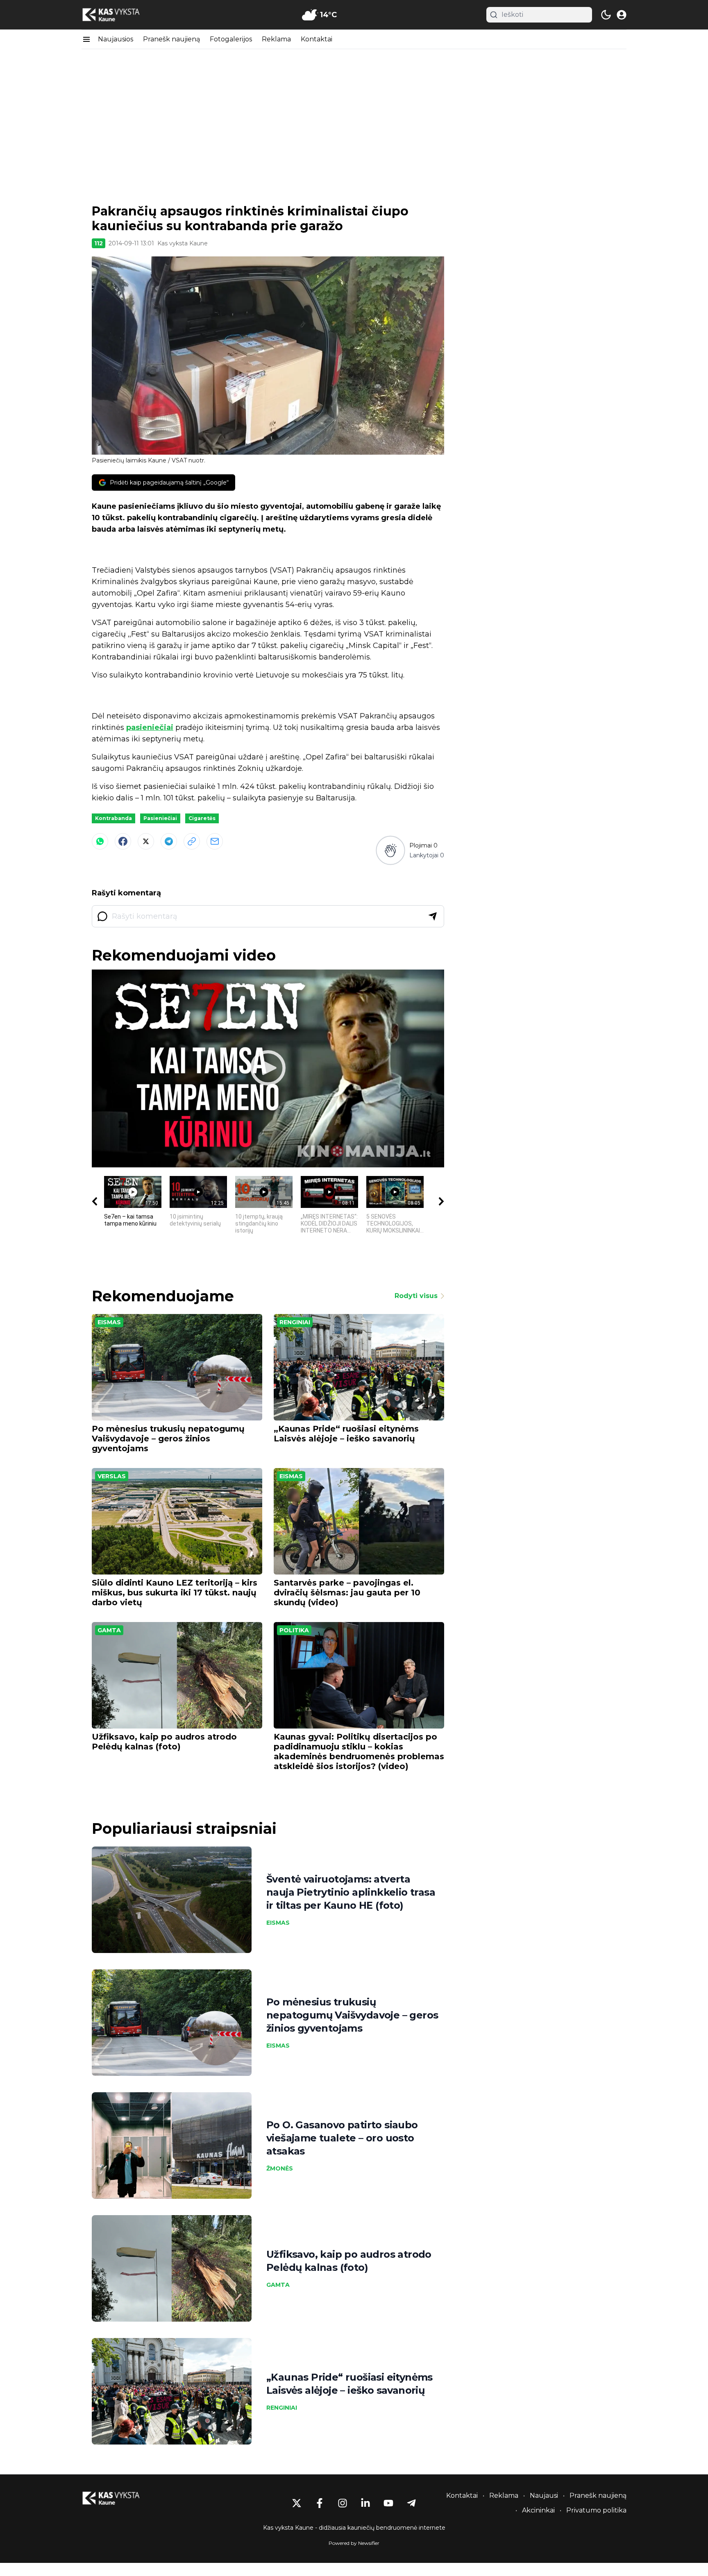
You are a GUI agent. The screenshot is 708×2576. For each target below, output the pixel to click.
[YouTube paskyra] (388, 2503)
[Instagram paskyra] (343, 2503)
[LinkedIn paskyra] (365, 2503)
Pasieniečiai (160, 818)
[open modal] (622, 15)
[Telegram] (169, 841)
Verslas (112, 1476)
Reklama (276, 39)
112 (99, 243)
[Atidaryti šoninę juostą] (86, 39)
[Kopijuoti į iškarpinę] (192, 841)
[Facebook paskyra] (320, 2503)
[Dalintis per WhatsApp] (100, 841)
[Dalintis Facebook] (123, 841)
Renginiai (295, 1322)
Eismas (109, 1322)
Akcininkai (538, 2510)
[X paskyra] (297, 2503)
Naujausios (116, 39)
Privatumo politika (596, 2510)
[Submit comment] (433, 916)
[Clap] (390, 850)
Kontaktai (317, 39)
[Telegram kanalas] (411, 2503)
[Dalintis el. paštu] (215, 841)
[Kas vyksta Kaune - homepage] (118, 15)
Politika (294, 1630)
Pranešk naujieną (171, 39)
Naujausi (544, 2496)
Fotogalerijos (231, 39)
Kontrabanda (113, 818)
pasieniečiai (150, 727)
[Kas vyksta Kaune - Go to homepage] (118, 2498)
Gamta (109, 1630)
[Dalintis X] (146, 841)
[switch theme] (606, 15)
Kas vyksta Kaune (183, 243)
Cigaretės (202, 818)
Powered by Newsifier (354, 2543)
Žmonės (280, 2168)
